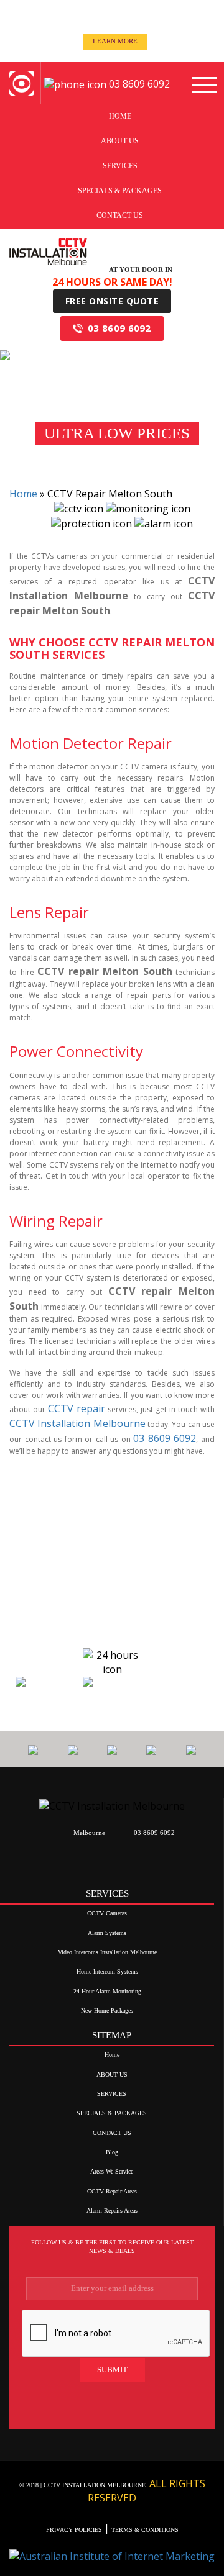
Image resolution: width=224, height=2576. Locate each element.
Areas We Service (112, 2171)
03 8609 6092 (119, 328)
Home (120, 116)
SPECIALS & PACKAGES (120, 191)
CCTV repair (77, 1408)
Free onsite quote (112, 301)
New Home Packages (107, 2011)
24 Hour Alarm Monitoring (107, 1991)
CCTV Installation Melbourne (77, 1423)
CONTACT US (120, 215)
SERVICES (120, 166)
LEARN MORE (115, 41)
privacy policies (75, 2530)
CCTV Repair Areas (112, 2191)
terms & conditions (144, 2530)
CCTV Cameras (107, 1913)
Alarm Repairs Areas (112, 2211)
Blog (112, 2152)
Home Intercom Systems (107, 1971)
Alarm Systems (107, 1933)
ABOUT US (120, 141)
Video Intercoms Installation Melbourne (107, 1952)
